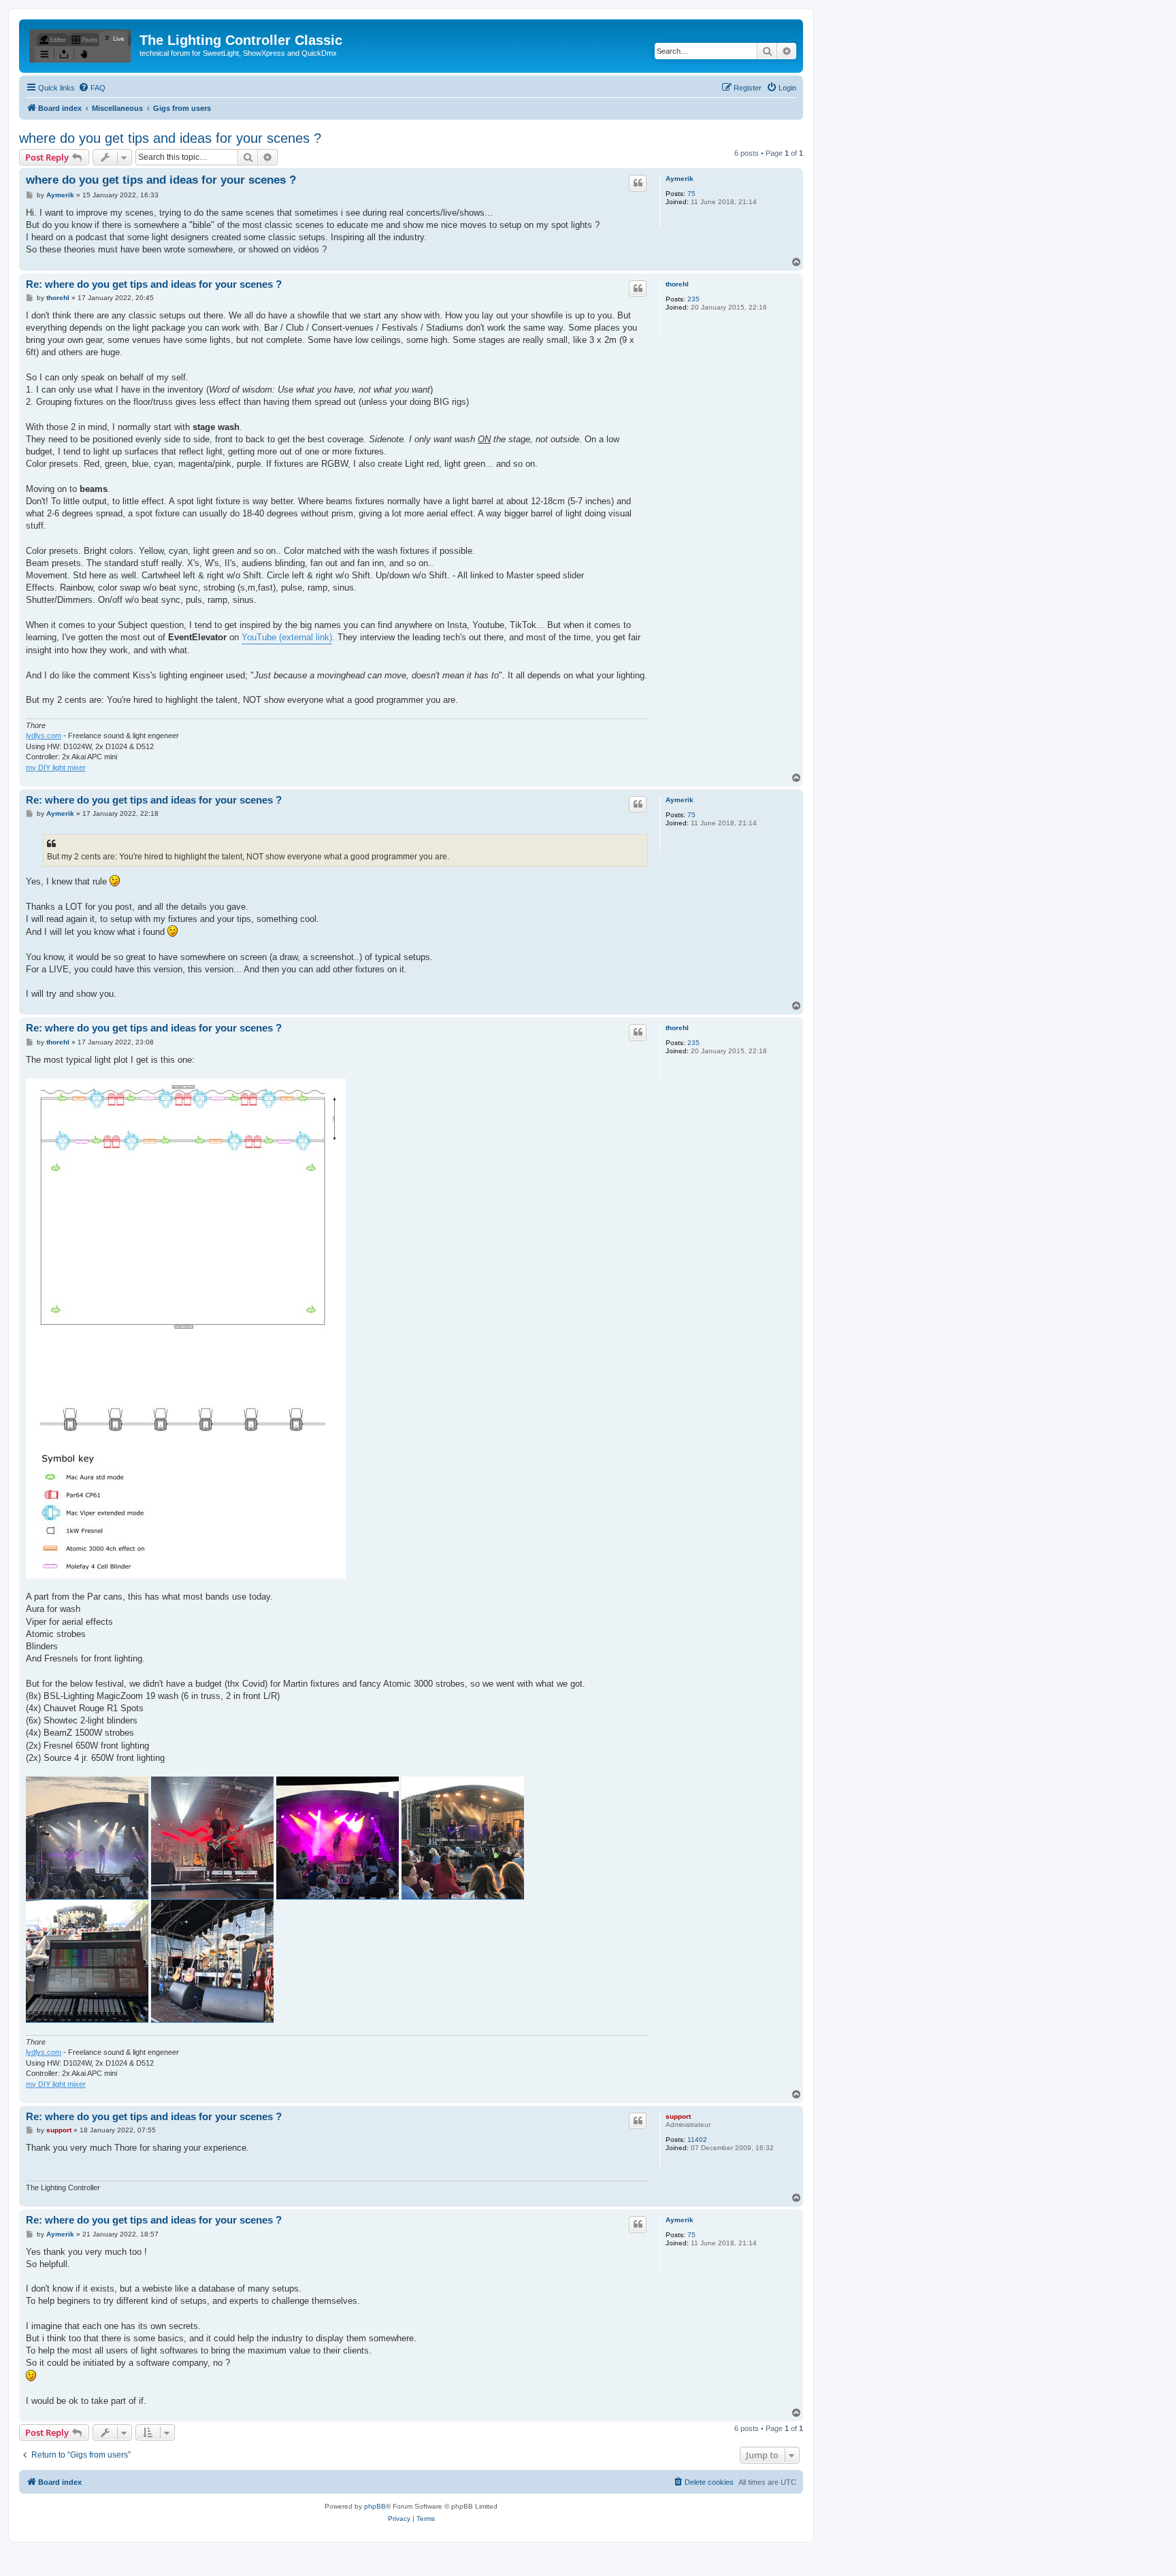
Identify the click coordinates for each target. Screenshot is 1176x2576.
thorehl (677, 284)
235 (693, 299)
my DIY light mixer (56, 767)
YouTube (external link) (287, 637)
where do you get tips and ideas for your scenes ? (170, 138)
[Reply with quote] (638, 183)
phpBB (375, 2506)
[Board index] (81, 44)
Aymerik (680, 179)
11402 (697, 2140)
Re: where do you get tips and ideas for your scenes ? (154, 284)
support (678, 2116)
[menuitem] (92, 88)
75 (691, 194)
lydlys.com (44, 736)
